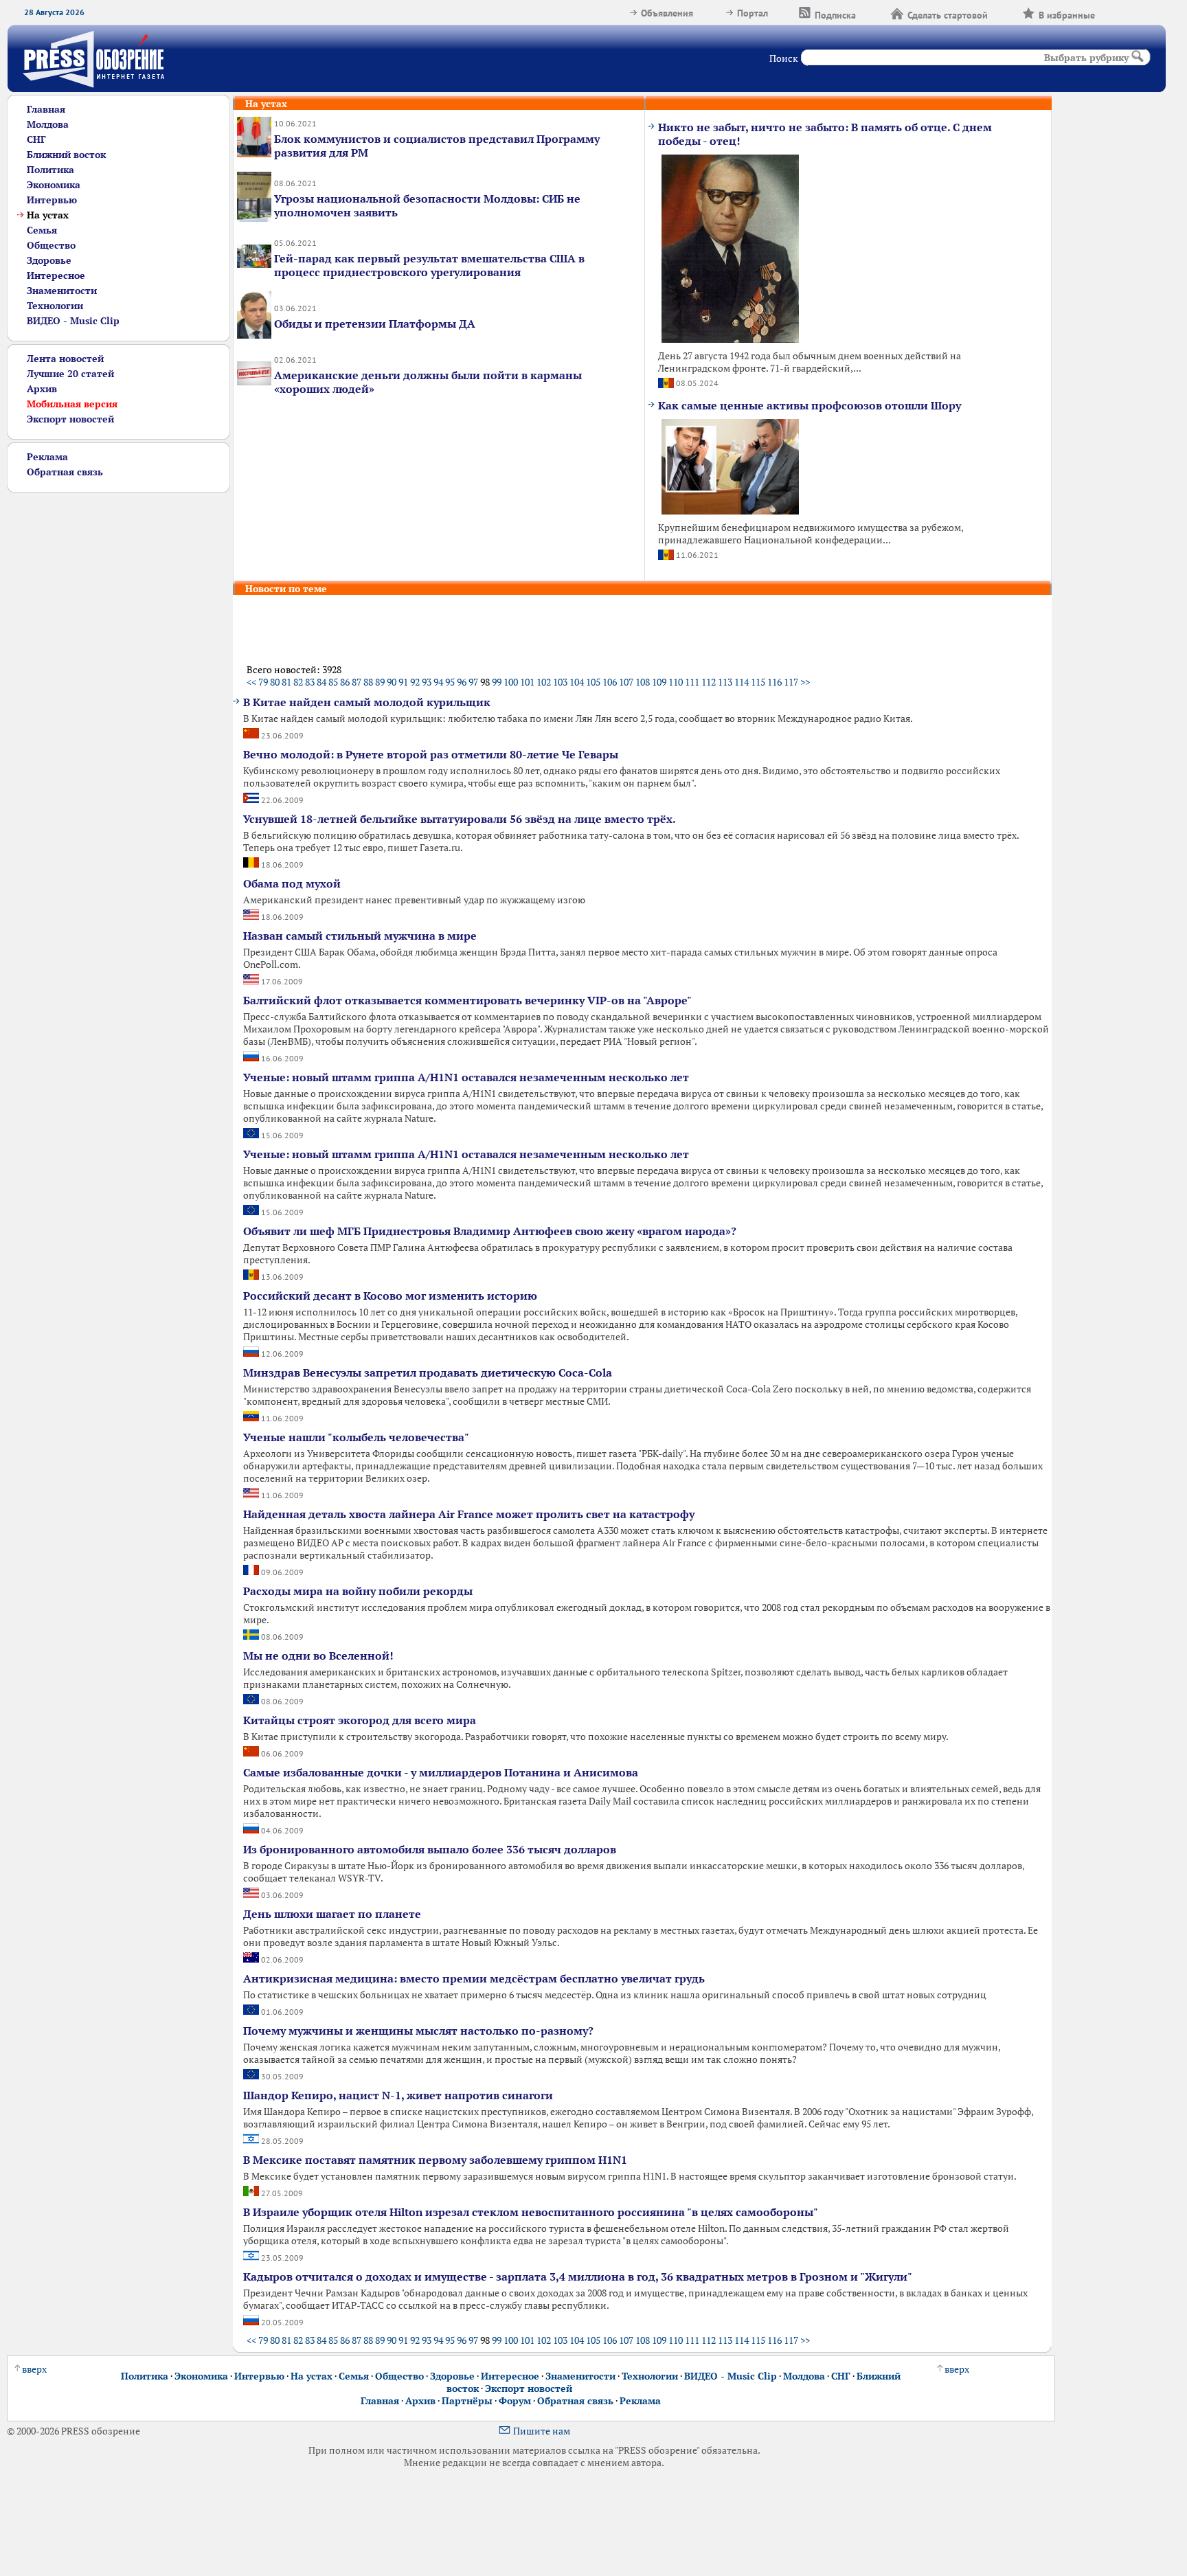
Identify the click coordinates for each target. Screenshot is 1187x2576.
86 (345, 682)
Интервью (52, 200)
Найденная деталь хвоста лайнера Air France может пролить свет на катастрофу (469, 1514)
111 (692, 682)
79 (263, 682)
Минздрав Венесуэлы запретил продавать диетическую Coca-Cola (428, 1372)
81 (286, 682)
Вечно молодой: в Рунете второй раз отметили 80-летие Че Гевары (431, 754)
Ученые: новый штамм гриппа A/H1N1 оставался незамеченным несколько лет (466, 1077)
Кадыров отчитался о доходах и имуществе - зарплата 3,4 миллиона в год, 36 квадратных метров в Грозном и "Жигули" (578, 2276)
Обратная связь (65, 472)
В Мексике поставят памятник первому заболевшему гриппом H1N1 (435, 2160)
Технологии (55, 306)
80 (275, 682)
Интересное (56, 275)
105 (593, 682)
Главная (46, 109)
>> (805, 682)
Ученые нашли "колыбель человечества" (356, 1437)
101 (527, 682)
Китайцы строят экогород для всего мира (360, 1720)
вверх (34, 2369)
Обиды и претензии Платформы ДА (375, 324)
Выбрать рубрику (1086, 58)
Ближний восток (66, 155)
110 (676, 682)
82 (298, 682)
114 (742, 682)
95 (450, 682)
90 (392, 682)
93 (427, 682)
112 (709, 682)
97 (473, 682)
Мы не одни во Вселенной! (318, 1656)
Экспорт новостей (70, 419)
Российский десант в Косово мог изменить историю (390, 1296)
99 (497, 682)
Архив (42, 389)
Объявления (667, 13)
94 (438, 682)
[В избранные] (1112, 13)
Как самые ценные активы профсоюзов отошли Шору (810, 405)
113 (725, 682)
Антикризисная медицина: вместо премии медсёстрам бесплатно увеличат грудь (474, 1978)
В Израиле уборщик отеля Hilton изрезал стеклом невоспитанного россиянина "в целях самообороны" (531, 2212)
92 (415, 682)
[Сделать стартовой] (1005, 13)
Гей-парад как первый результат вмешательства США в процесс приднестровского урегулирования (429, 265)
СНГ (36, 139)
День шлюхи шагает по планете (332, 1914)
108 (643, 682)
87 (357, 682)
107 (626, 682)
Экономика (54, 185)
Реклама (47, 457)
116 (775, 682)
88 (368, 682)
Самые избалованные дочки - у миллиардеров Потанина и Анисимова (441, 1772)
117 (791, 682)
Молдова (48, 124)
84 (321, 682)
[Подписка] (873, 13)
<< (251, 682)
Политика (50, 170)
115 (758, 682)
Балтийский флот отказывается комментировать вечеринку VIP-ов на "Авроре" (467, 1000)
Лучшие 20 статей (70, 374)
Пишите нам (542, 2431)
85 (333, 682)
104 (577, 682)
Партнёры (467, 2401)
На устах (312, 2376)
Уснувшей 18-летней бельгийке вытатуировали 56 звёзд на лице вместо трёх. (460, 819)
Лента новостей (65, 359)
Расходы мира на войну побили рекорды (358, 1591)
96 (462, 682)
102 (544, 682)
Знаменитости (62, 291)
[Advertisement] (110, 699)
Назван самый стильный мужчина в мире (360, 936)
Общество (51, 245)
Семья (42, 230)
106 (610, 682)
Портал (753, 13)
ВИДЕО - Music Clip (73, 321)
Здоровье (49, 260)
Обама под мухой (292, 883)
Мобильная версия (72, 404)
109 (659, 682)
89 (380, 682)
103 (560, 682)
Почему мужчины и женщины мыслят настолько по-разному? (418, 2031)
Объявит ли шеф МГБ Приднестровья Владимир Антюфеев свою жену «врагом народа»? (490, 1231)
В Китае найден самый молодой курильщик (367, 702)
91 (403, 682)
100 (511, 682)
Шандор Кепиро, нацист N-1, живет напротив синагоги (398, 2095)
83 (310, 682)
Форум (515, 2401)
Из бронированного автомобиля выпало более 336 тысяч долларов (430, 1849)
